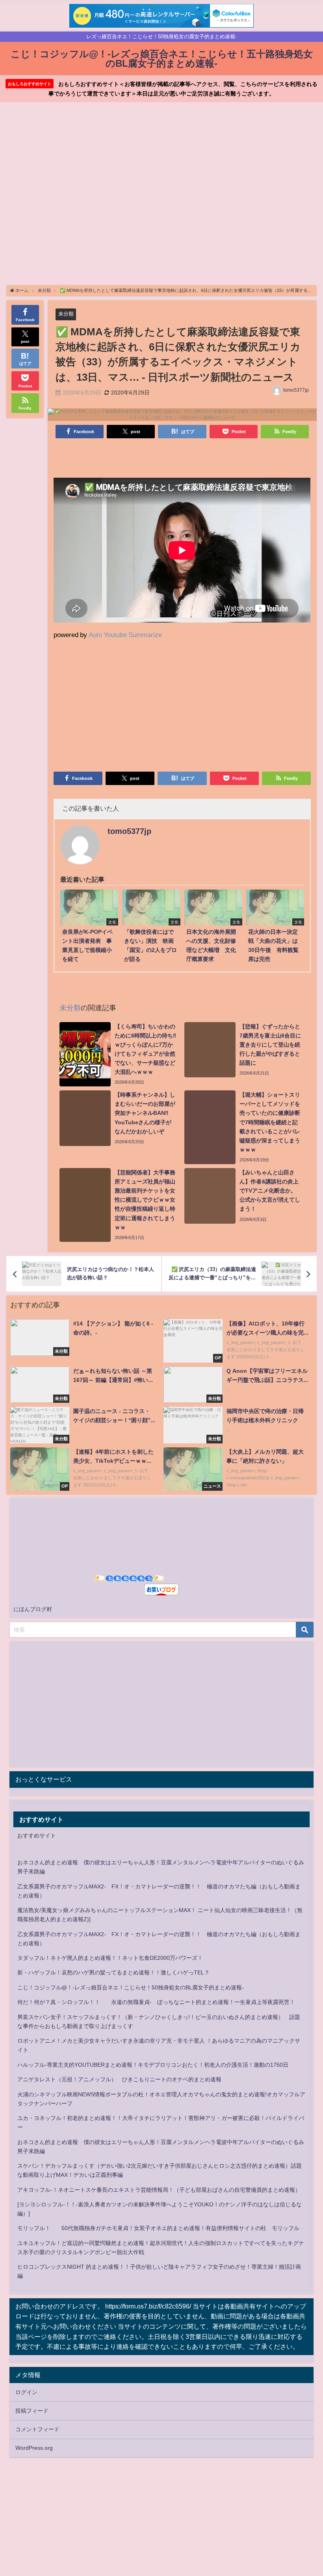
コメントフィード (37, 2429)
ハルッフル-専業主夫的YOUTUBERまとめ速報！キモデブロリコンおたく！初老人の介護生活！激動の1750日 (153, 2065)
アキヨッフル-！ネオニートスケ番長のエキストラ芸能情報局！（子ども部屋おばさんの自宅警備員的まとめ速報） (159, 2190)
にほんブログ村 (33, 1609)
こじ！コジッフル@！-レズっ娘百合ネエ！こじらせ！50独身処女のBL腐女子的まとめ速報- (131, 1987)
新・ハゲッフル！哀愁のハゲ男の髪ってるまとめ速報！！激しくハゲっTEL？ (113, 1972)
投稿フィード (32, 2411)
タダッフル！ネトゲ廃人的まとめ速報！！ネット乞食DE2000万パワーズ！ (110, 1958)
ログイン (26, 2392)
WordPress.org (34, 2448)
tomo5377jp (296, 390)
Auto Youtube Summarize (125, 635)
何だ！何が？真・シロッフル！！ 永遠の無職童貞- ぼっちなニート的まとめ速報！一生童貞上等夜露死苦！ (156, 2002)
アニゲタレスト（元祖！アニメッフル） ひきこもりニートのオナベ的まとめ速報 (119, 2079)
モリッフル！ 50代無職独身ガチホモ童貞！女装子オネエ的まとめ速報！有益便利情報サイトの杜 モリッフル (158, 2228)
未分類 (66, 314)
